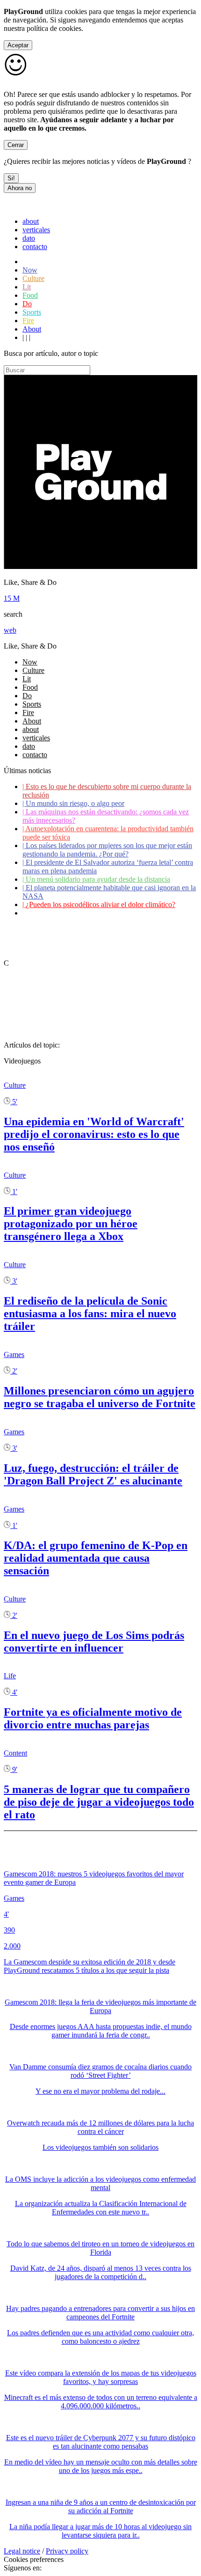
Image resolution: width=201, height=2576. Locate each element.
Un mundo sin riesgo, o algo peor (73, 803)
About (32, 329)
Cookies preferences (34, 2559)
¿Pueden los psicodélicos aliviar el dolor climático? (99, 904)
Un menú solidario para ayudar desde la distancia (96, 879)
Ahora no (20, 188)
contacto (35, 247)
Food (30, 295)
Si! (11, 178)
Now (30, 270)
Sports (32, 312)
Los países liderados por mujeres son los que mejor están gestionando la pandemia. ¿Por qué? (107, 850)
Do (27, 304)
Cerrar (16, 145)
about (31, 221)
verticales (36, 230)
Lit (27, 287)
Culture (33, 278)
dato (29, 238)
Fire (28, 321)
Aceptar (18, 45)
